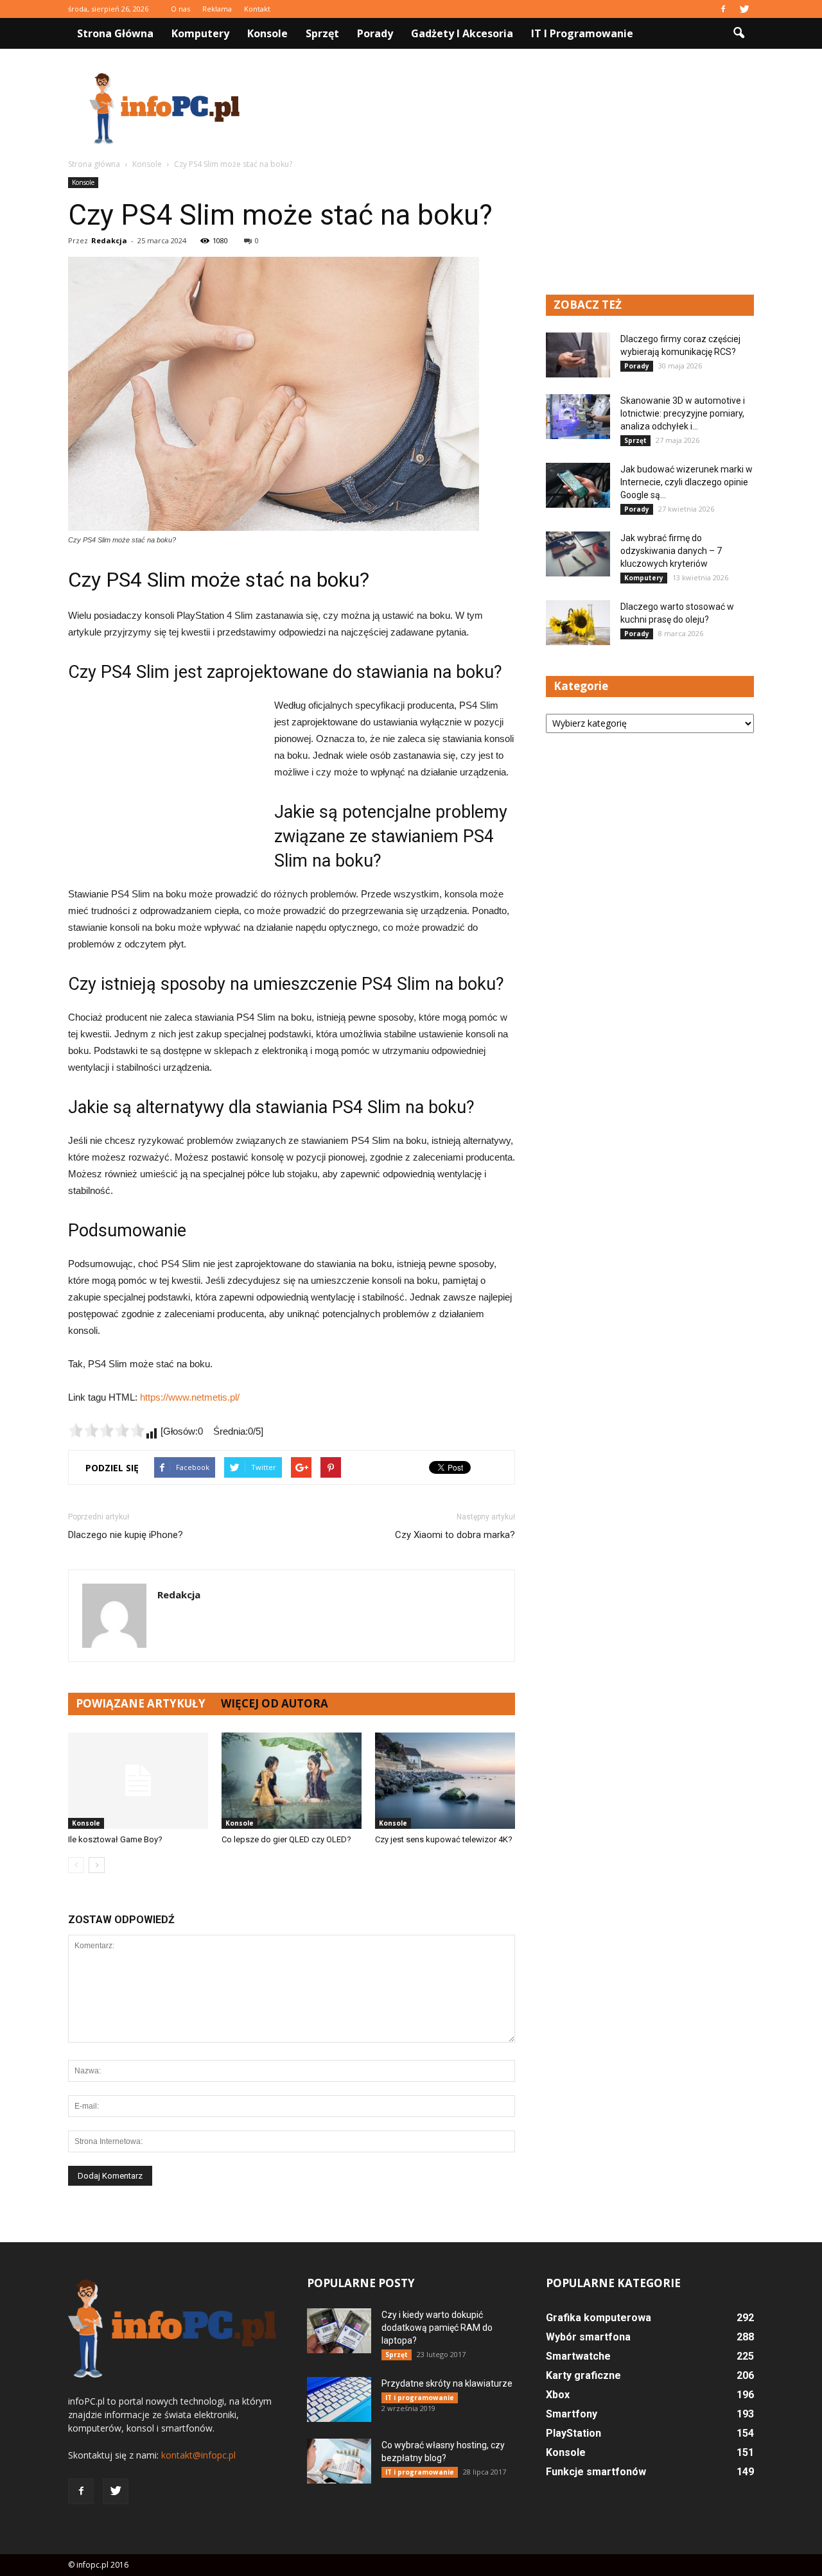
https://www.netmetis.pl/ (190, 1397)
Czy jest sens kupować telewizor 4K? (444, 1839)
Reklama (217, 9)
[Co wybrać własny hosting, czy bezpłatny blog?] (339, 2461)
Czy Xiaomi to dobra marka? (455, 1535)
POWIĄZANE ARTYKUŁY (141, 1703)
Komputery (200, 33)
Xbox (558, 2395)
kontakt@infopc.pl (198, 2455)
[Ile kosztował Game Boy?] (138, 1781)
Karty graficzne (583, 2375)
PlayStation (573, 2433)
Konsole (267, 33)
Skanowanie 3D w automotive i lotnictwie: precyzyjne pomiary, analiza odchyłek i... (683, 413)
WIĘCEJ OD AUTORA (275, 1703)
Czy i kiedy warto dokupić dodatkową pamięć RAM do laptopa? (437, 2328)
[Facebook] (723, 9)
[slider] (107, 1430)
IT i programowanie (582, 33)
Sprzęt (322, 33)
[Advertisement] (520, 108)
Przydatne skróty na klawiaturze (447, 2383)
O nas (180, 9)
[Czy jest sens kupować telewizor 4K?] (445, 1781)
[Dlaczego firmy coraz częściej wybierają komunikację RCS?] (578, 355)
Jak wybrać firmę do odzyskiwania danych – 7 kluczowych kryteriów (671, 551)
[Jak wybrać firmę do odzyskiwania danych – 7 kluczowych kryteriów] (578, 554)
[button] (739, 33)
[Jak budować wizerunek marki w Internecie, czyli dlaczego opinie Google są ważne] (578, 485)
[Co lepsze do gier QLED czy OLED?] (292, 1781)
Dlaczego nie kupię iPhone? (126, 1535)
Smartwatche (578, 2356)
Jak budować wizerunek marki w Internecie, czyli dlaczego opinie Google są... (686, 482)
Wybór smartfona (588, 2337)
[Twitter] (744, 9)
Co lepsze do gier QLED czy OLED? (286, 1839)
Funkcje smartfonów (596, 2472)
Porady (375, 33)
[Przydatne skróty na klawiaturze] (339, 2399)
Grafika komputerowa (599, 2318)
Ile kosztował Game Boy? (115, 1839)
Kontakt (257, 9)
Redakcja (109, 240)
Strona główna (115, 33)
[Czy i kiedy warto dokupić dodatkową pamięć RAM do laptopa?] (339, 2331)
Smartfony (572, 2414)
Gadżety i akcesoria (462, 33)
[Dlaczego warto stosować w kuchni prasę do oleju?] (578, 623)
